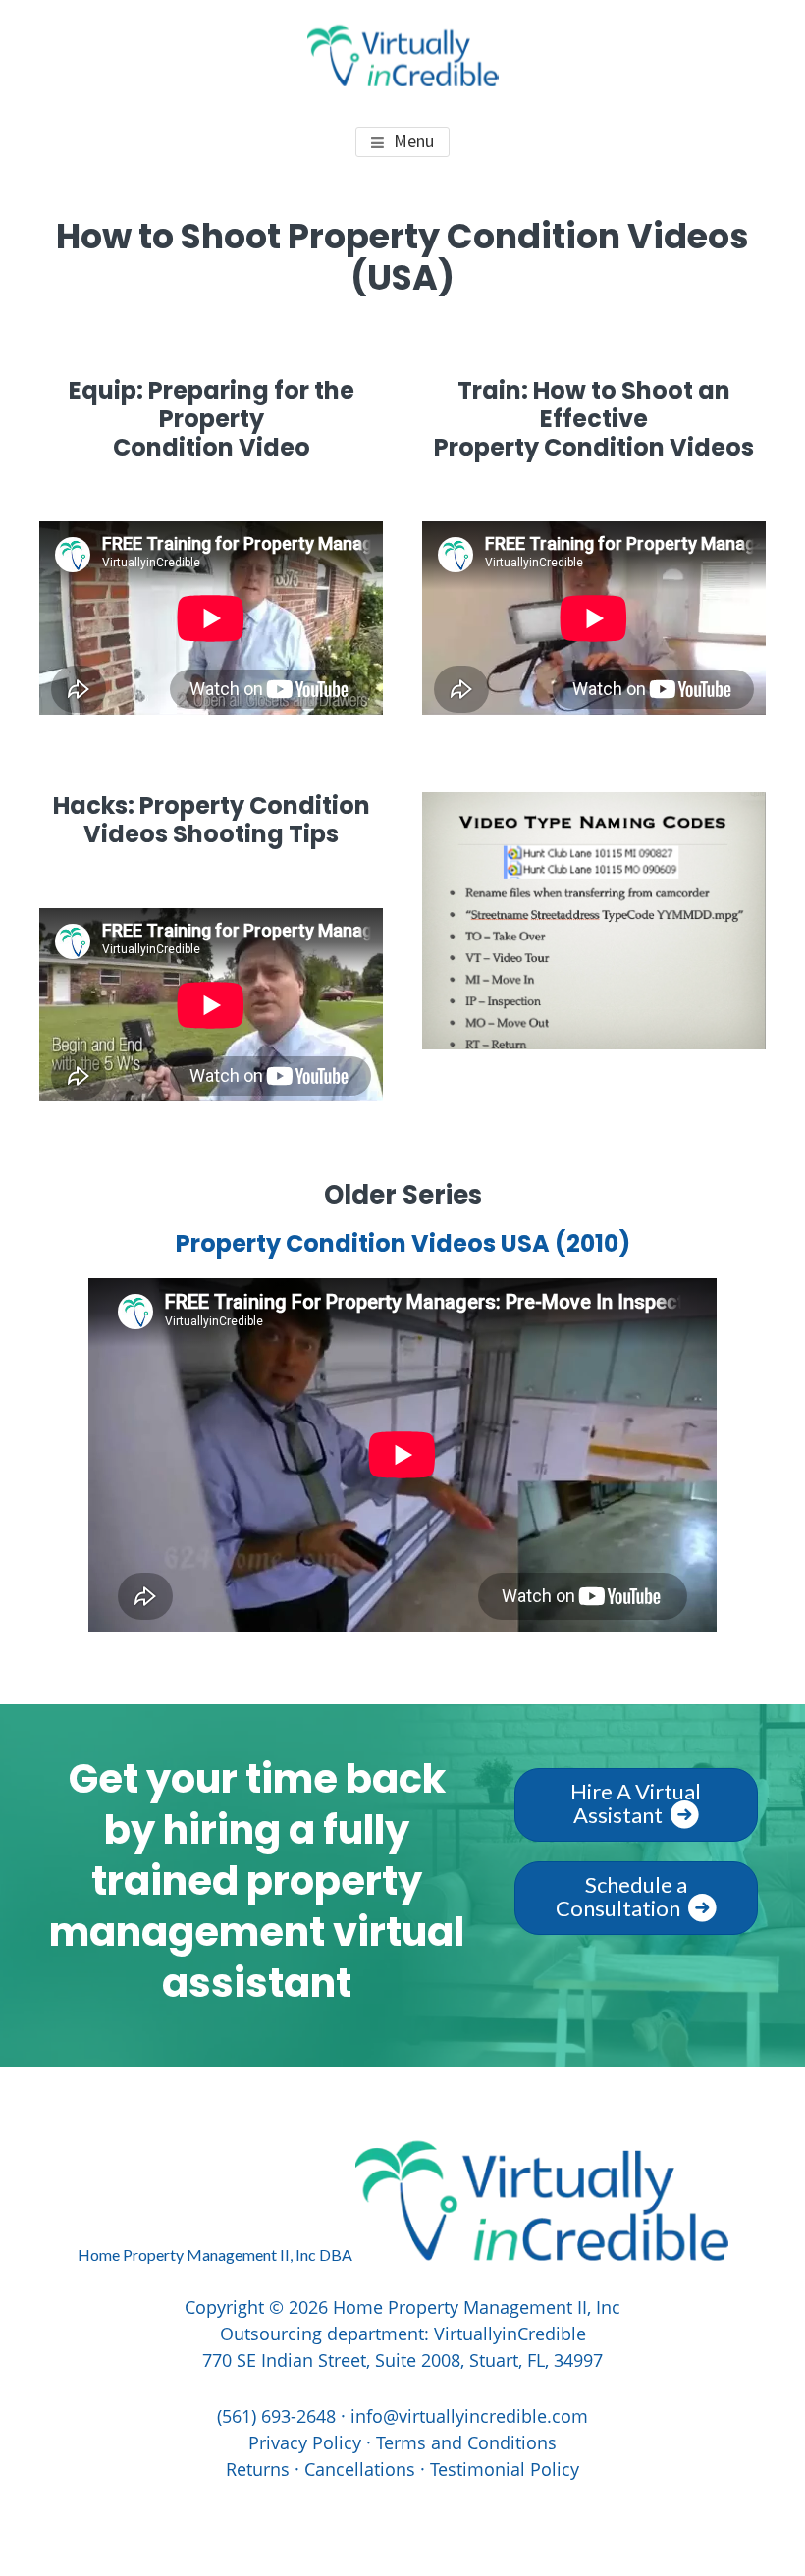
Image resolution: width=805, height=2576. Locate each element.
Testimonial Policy (505, 2469)
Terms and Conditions (466, 2442)
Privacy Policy (305, 2442)
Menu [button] (414, 141)
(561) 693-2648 (276, 2416)
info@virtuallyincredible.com (469, 2416)
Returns (258, 2469)
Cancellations (360, 2469)
